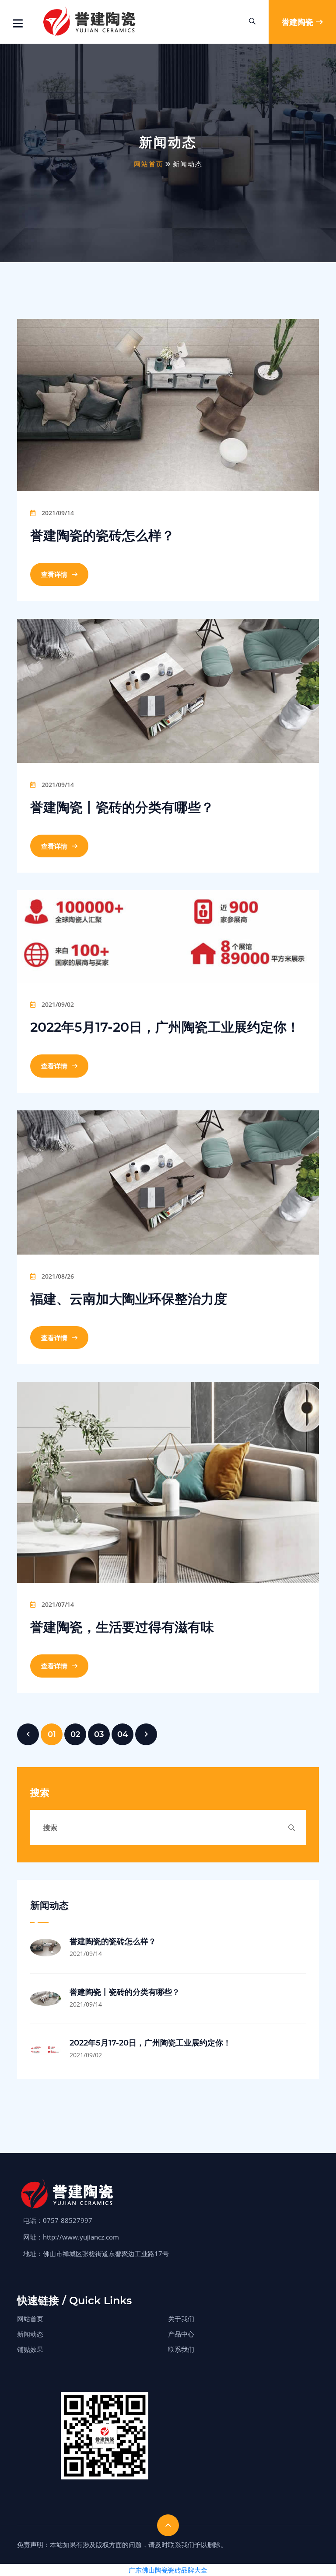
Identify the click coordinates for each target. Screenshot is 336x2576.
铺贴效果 (30, 2349)
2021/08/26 (57, 1276)
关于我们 (181, 2319)
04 (122, 1734)
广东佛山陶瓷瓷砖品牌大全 (168, 2570)
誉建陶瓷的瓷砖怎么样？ (102, 536)
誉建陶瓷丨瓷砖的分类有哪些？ (122, 807)
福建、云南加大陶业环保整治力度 (129, 1299)
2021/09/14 (57, 513)
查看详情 (55, 574)
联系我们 (181, 2349)
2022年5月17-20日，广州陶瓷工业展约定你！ (165, 1027)
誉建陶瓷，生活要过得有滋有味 (122, 1627)
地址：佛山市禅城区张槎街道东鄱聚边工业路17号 (96, 2254)
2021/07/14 (57, 1604)
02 (75, 1734)
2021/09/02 (57, 1004)
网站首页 (149, 164)
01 (52, 1734)
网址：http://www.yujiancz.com (71, 2237)
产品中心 (181, 2334)
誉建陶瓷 (297, 22)
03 (99, 1734)
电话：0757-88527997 (58, 2220)
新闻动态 (30, 2334)
